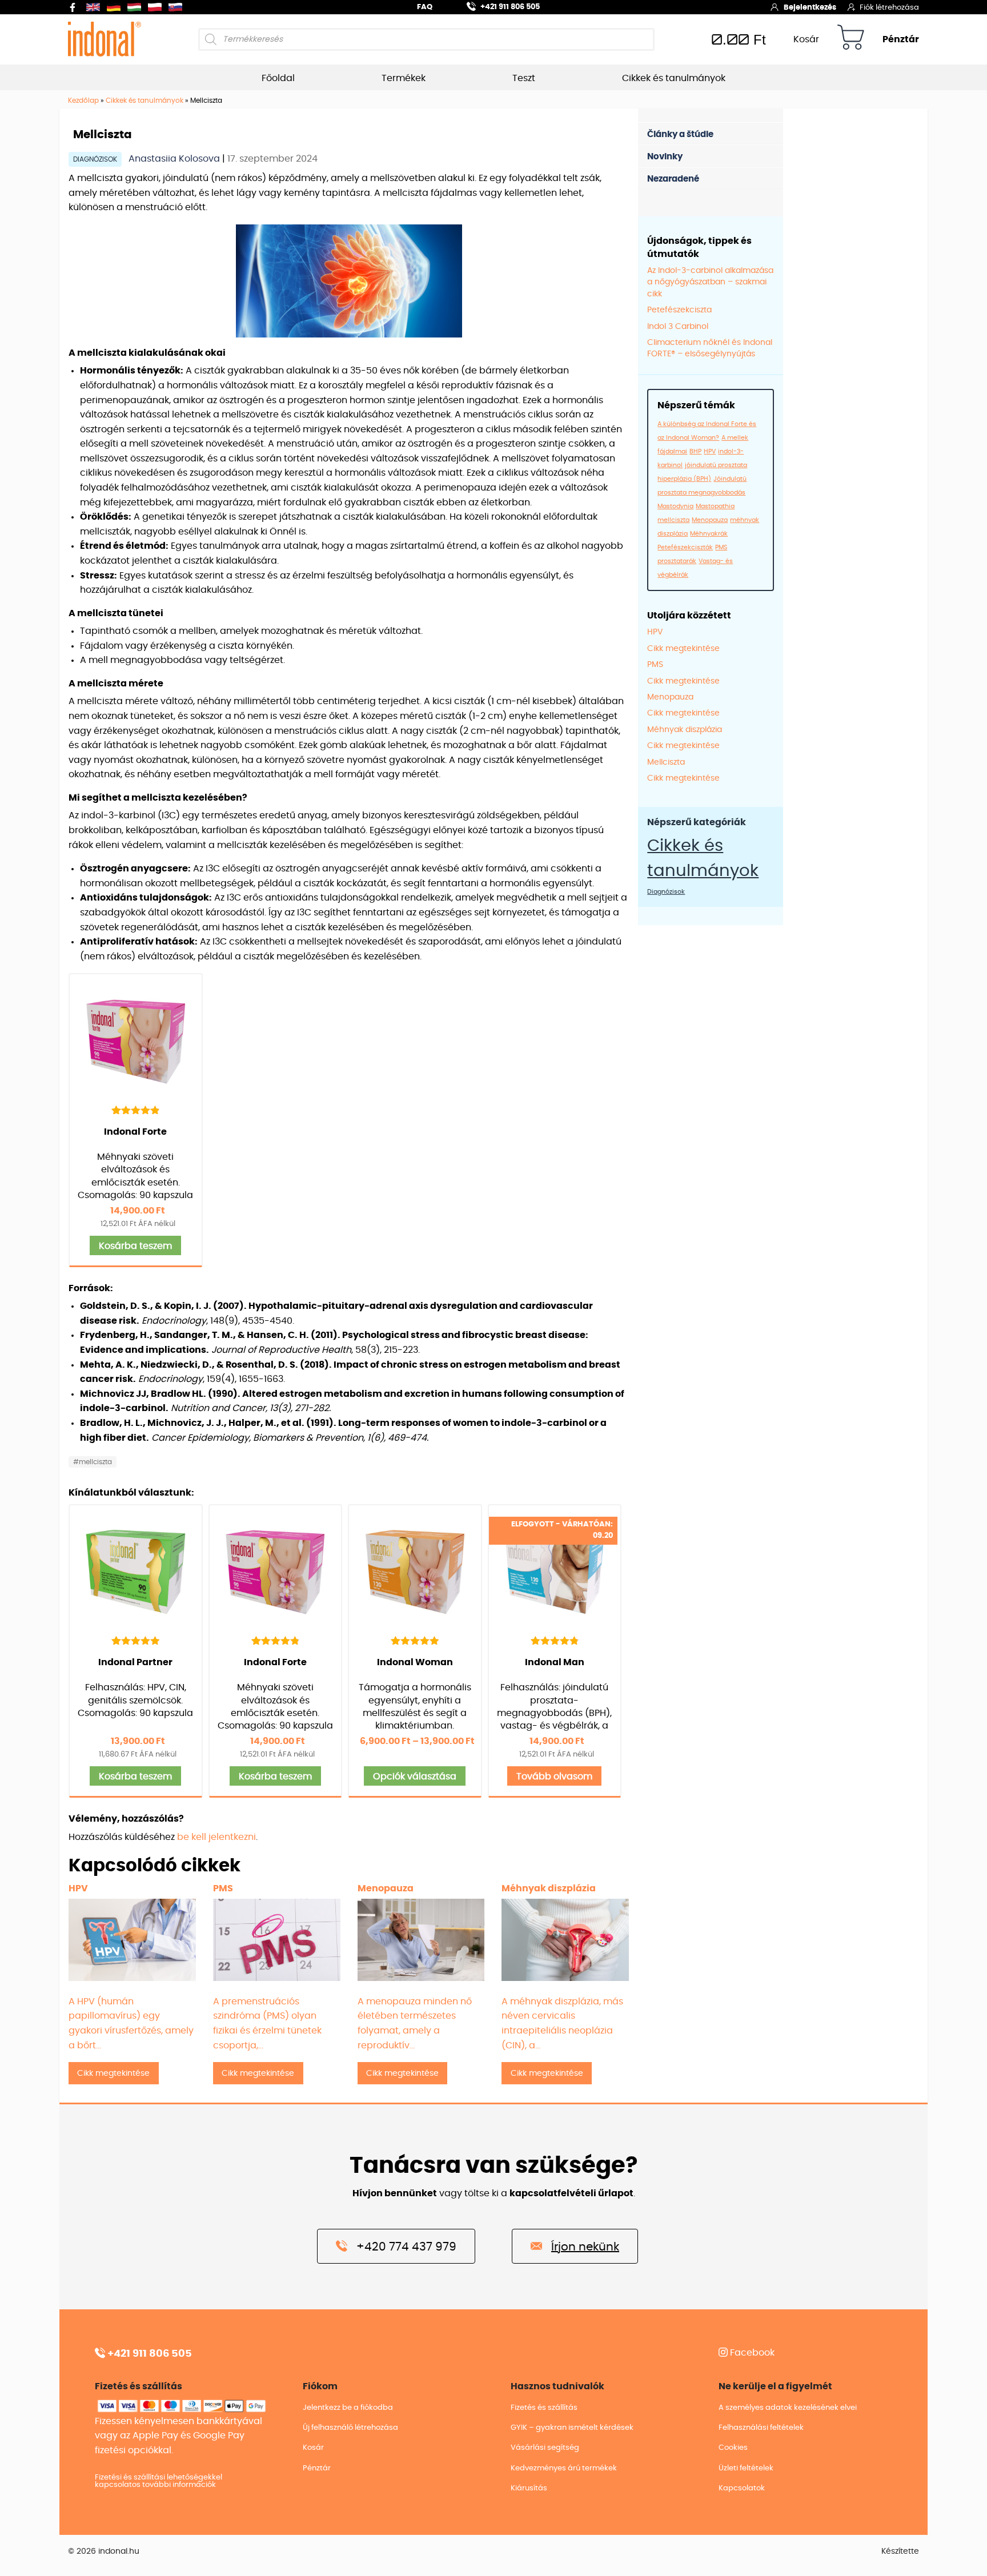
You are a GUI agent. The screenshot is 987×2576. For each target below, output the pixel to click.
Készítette (900, 2551)
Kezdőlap (83, 101)
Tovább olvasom (554, 1777)
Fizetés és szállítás (544, 2408)
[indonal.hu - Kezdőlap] (105, 39)
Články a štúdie (680, 134)
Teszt (524, 78)
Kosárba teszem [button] (135, 1246)
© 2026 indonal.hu (104, 2551)
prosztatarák (677, 561)
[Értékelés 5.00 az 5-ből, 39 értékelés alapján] (136, 1640)
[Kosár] (851, 39)
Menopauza (710, 520)
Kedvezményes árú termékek (564, 2468)
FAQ (425, 7)
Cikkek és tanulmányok (674, 78)
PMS (721, 547)
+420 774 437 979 (406, 2247)
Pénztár (901, 39)
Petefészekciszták (685, 547)
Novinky (665, 157)
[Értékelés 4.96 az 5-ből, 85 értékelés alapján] (415, 1640)
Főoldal (278, 78)
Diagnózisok (95, 159)
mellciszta (673, 520)
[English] (95, 7)
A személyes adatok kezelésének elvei (788, 2408)
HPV (710, 451)
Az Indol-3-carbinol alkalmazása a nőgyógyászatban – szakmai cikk (710, 282)
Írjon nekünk (585, 2247)
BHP (695, 451)
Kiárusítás (529, 2488)
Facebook (751, 2353)
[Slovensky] (178, 7)
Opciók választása (415, 1777)
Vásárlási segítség (545, 2448)
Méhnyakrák (709, 534)
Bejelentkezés (810, 8)
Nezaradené (673, 179)
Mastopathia (715, 506)
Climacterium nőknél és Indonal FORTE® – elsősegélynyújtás (710, 348)
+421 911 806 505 (510, 7)
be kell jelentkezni (216, 1837)
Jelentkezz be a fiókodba (348, 2408)
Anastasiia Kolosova (175, 159)
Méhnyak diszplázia (685, 730)
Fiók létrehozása (889, 8)
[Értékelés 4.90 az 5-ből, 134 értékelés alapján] (136, 1110)
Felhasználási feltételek (761, 2428)
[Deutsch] (116, 7)
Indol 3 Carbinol (678, 327)
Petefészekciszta (679, 310)
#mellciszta (93, 1462)
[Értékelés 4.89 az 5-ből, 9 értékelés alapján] (554, 1640)
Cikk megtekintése (683, 649)
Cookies (733, 2448)
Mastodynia (675, 506)
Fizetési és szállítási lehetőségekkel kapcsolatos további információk (159, 2481)
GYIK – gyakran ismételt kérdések (572, 2428)
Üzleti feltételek (746, 2468)
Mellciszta (666, 762)
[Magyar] (137, 7)
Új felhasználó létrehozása (350, 2428)
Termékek (404, 78)
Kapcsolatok (742, 2488)
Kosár (806, 39)
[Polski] (157, 7)
